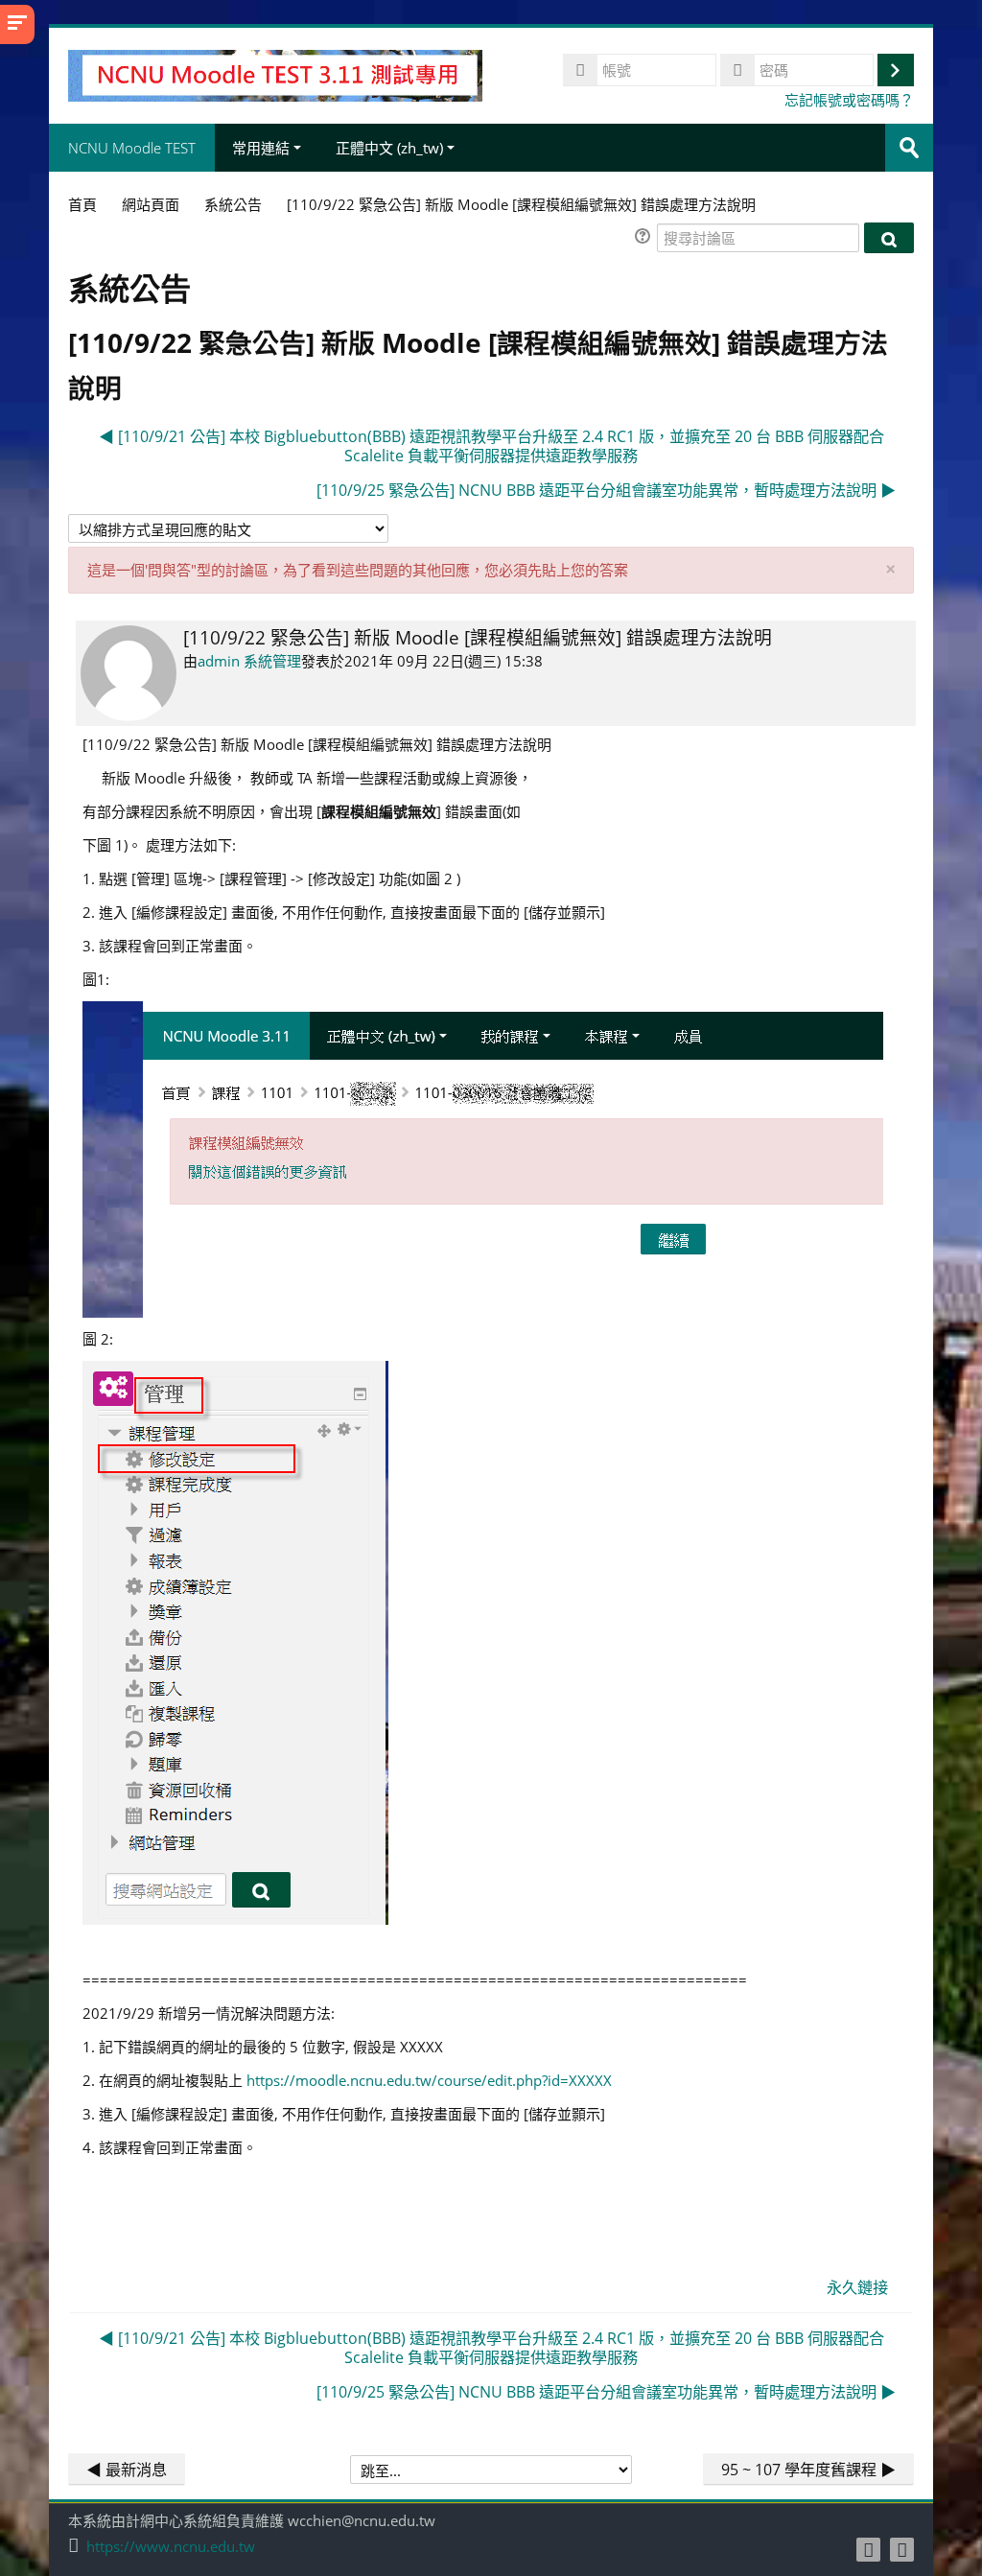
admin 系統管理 (249, 661)
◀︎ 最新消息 (127, 2470)
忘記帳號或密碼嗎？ (849, 100)
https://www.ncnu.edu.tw (171, 2547)
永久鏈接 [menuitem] (857, 2287)
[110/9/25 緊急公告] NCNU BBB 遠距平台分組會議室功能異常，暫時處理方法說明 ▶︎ (606, 490)
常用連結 (261, 148)
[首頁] (275, 74)
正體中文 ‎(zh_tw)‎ (389, 148)
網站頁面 (151, 204)
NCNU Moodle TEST (132, 148)
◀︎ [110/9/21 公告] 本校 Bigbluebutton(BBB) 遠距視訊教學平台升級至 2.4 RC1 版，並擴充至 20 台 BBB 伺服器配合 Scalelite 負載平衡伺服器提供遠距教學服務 (491, 446)
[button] (645, 238)
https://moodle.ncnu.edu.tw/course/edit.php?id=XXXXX (429, 2080)
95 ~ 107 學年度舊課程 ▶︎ (808, 2470)
